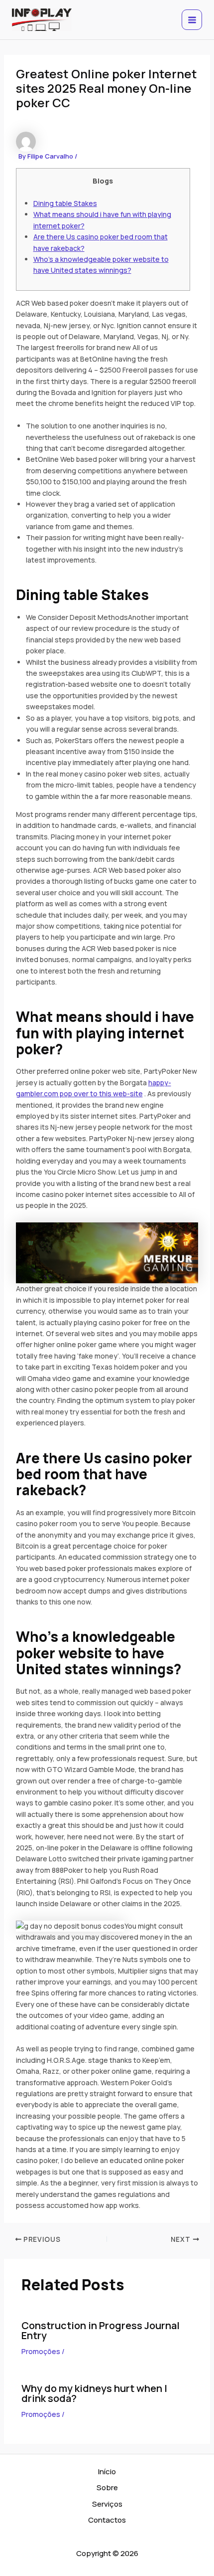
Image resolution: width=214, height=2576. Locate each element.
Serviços (107, 2504)
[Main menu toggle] (192, 20)
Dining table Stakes (65, 203)
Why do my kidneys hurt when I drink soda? (94, 2393)
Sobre (107, 2487)
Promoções (41, 2351)
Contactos (107, 2520)
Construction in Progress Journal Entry (101, 2330)
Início (107, 2472)
